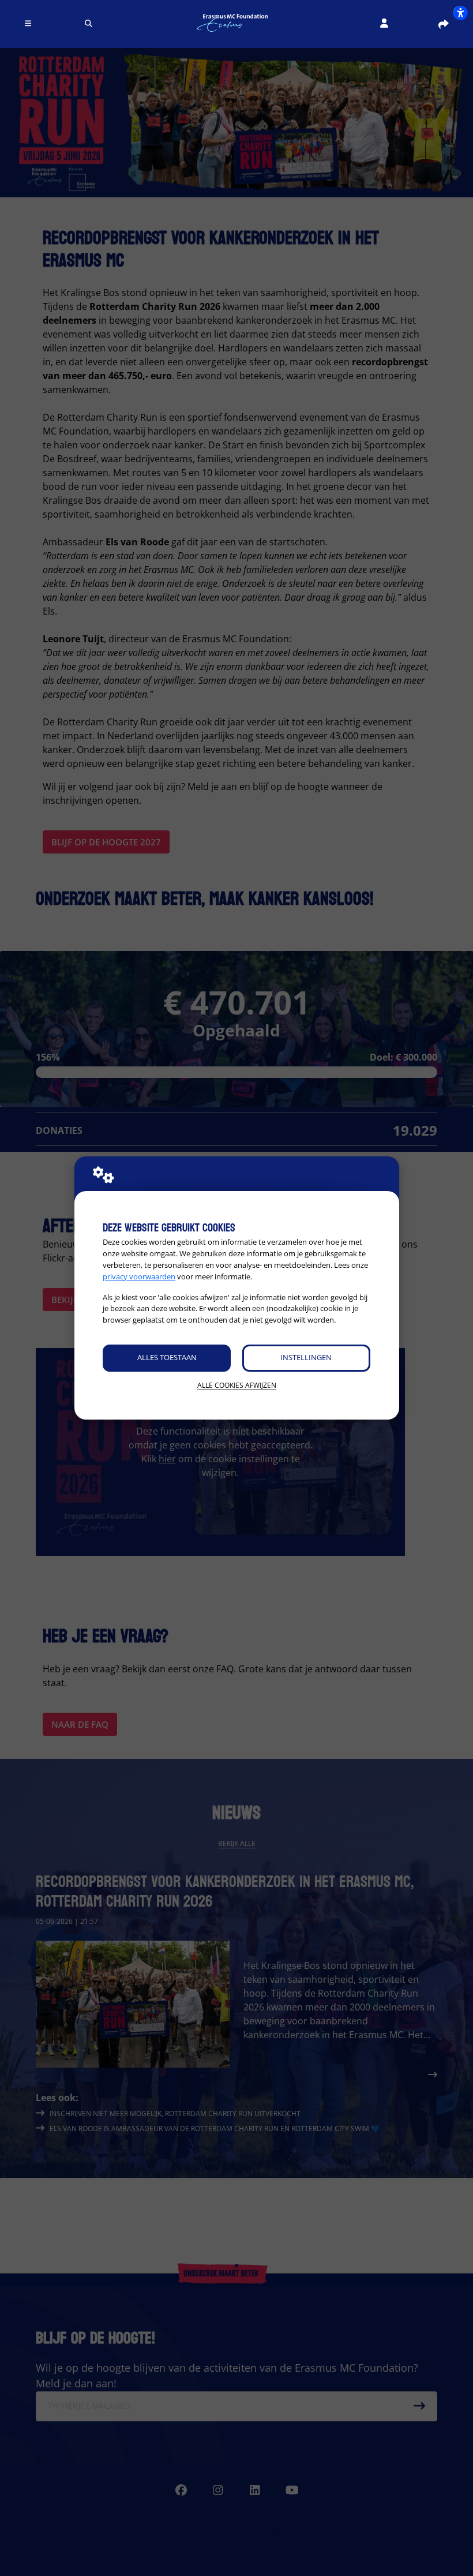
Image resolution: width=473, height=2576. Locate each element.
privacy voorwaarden (139, 1276)
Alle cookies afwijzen (237, 1385)
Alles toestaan (167, 1357)
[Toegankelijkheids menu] (460, 13)
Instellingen (306, 1357)
